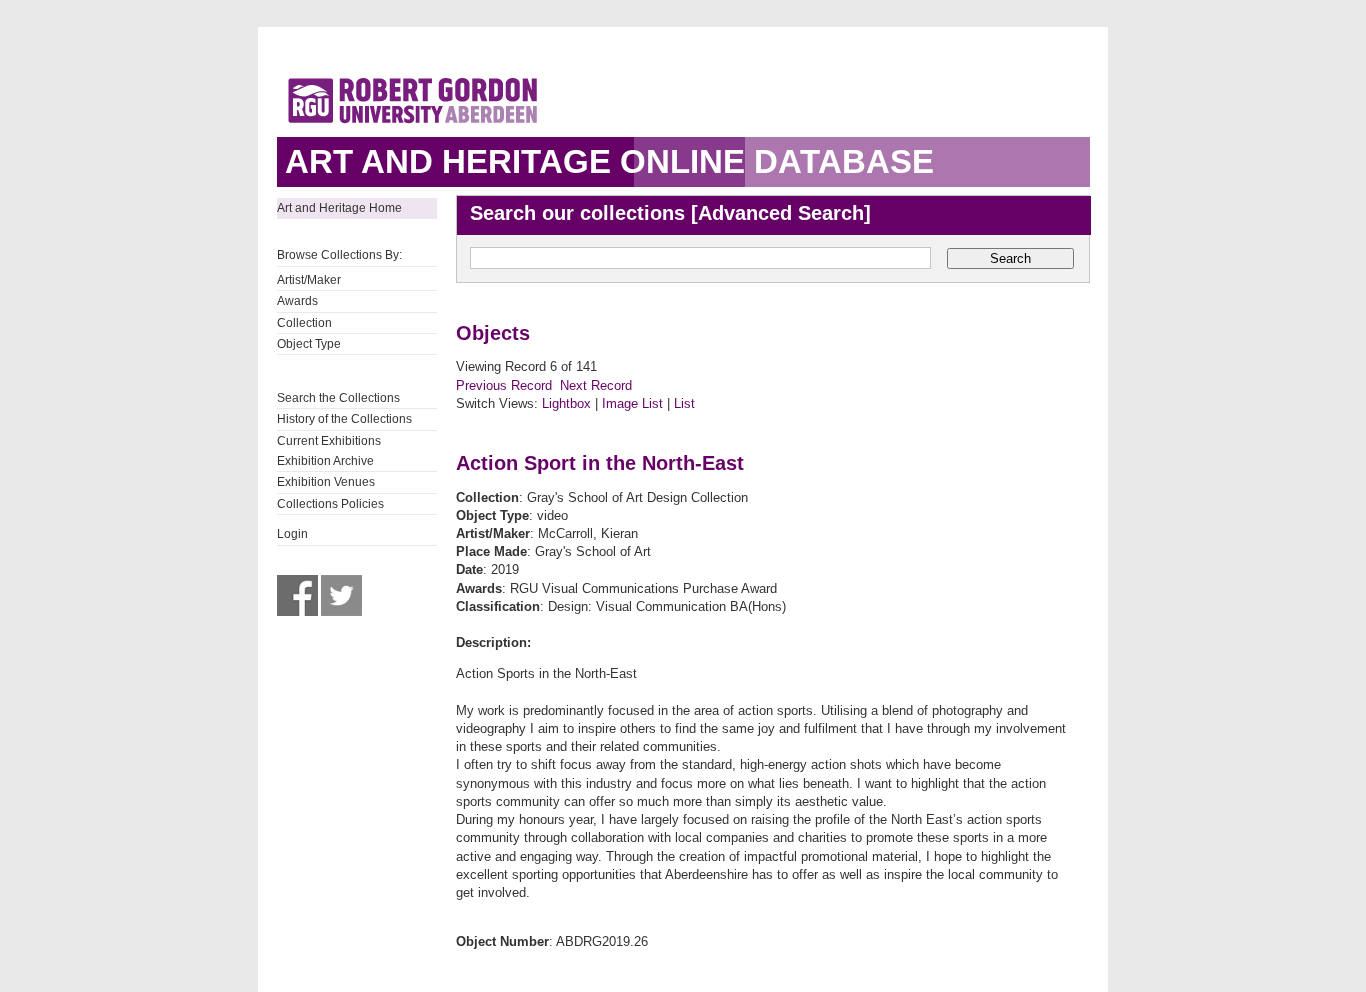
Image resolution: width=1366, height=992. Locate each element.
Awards (297, 301)
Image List (632, 403)
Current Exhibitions (329, 441)
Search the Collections (338, 398)
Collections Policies (330, 504)
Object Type (309, 344)
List (684, 403)
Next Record (596, 385)
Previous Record (504, 385)
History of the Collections (344, 419)
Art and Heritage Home (339, 208)
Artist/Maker (309, 280)
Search (1010, 258)
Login (292, 534)
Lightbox (566, 403)
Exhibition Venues (326, 482)
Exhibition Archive (325, 461)
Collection (304, 323)
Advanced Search (781, 213)
